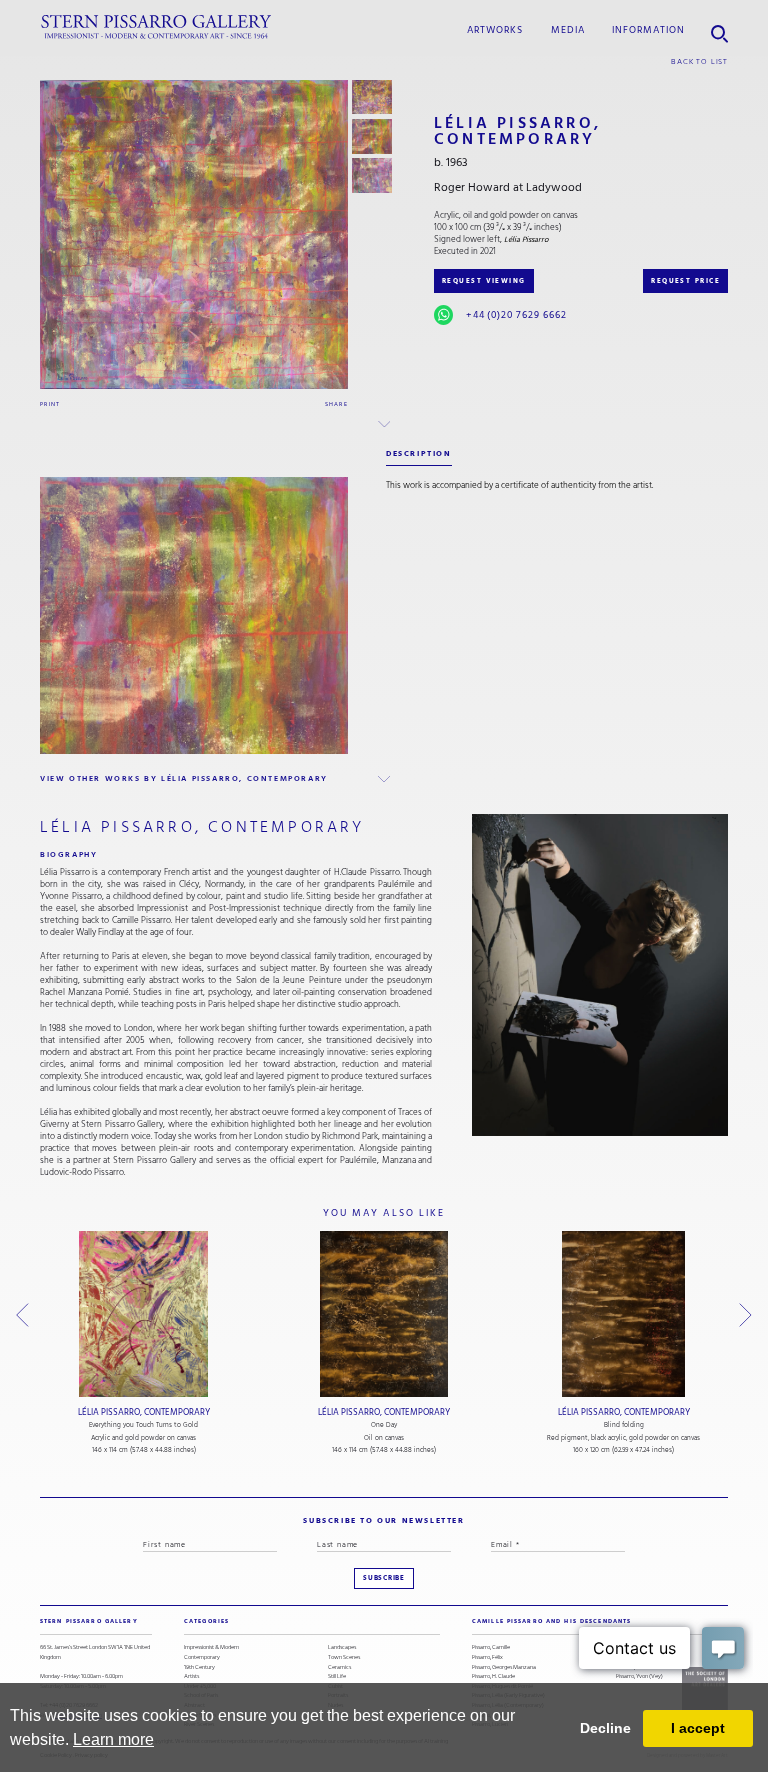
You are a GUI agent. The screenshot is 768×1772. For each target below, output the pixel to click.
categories (206, 1621)
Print (50, 404)
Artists (191, 1676)
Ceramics (339, 1667)
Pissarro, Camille (491, 1647)
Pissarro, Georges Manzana (504, 1667)
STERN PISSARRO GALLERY (89, 1621)
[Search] (719, 27)
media (568, 29)
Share (336, 404)
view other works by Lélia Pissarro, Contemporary (184, 778)
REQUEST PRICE (685, 281)
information (648, 29)
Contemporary (202, 1657)
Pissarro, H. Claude (493, 1676)
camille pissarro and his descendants (551, 1621)
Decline (605, 1728)
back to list (699, 61)
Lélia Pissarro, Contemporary (144, 1412)
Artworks (495, 29)
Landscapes (342, 1647)
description (419, 453)
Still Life (337, 1676)
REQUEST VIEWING (484, 281)
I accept (698, 1728)
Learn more (113, 1739)
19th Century (199, 1667)
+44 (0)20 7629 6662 (516, 315)
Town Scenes (344, 1657)
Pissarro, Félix (487, 1657)
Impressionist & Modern (211, 1647)
